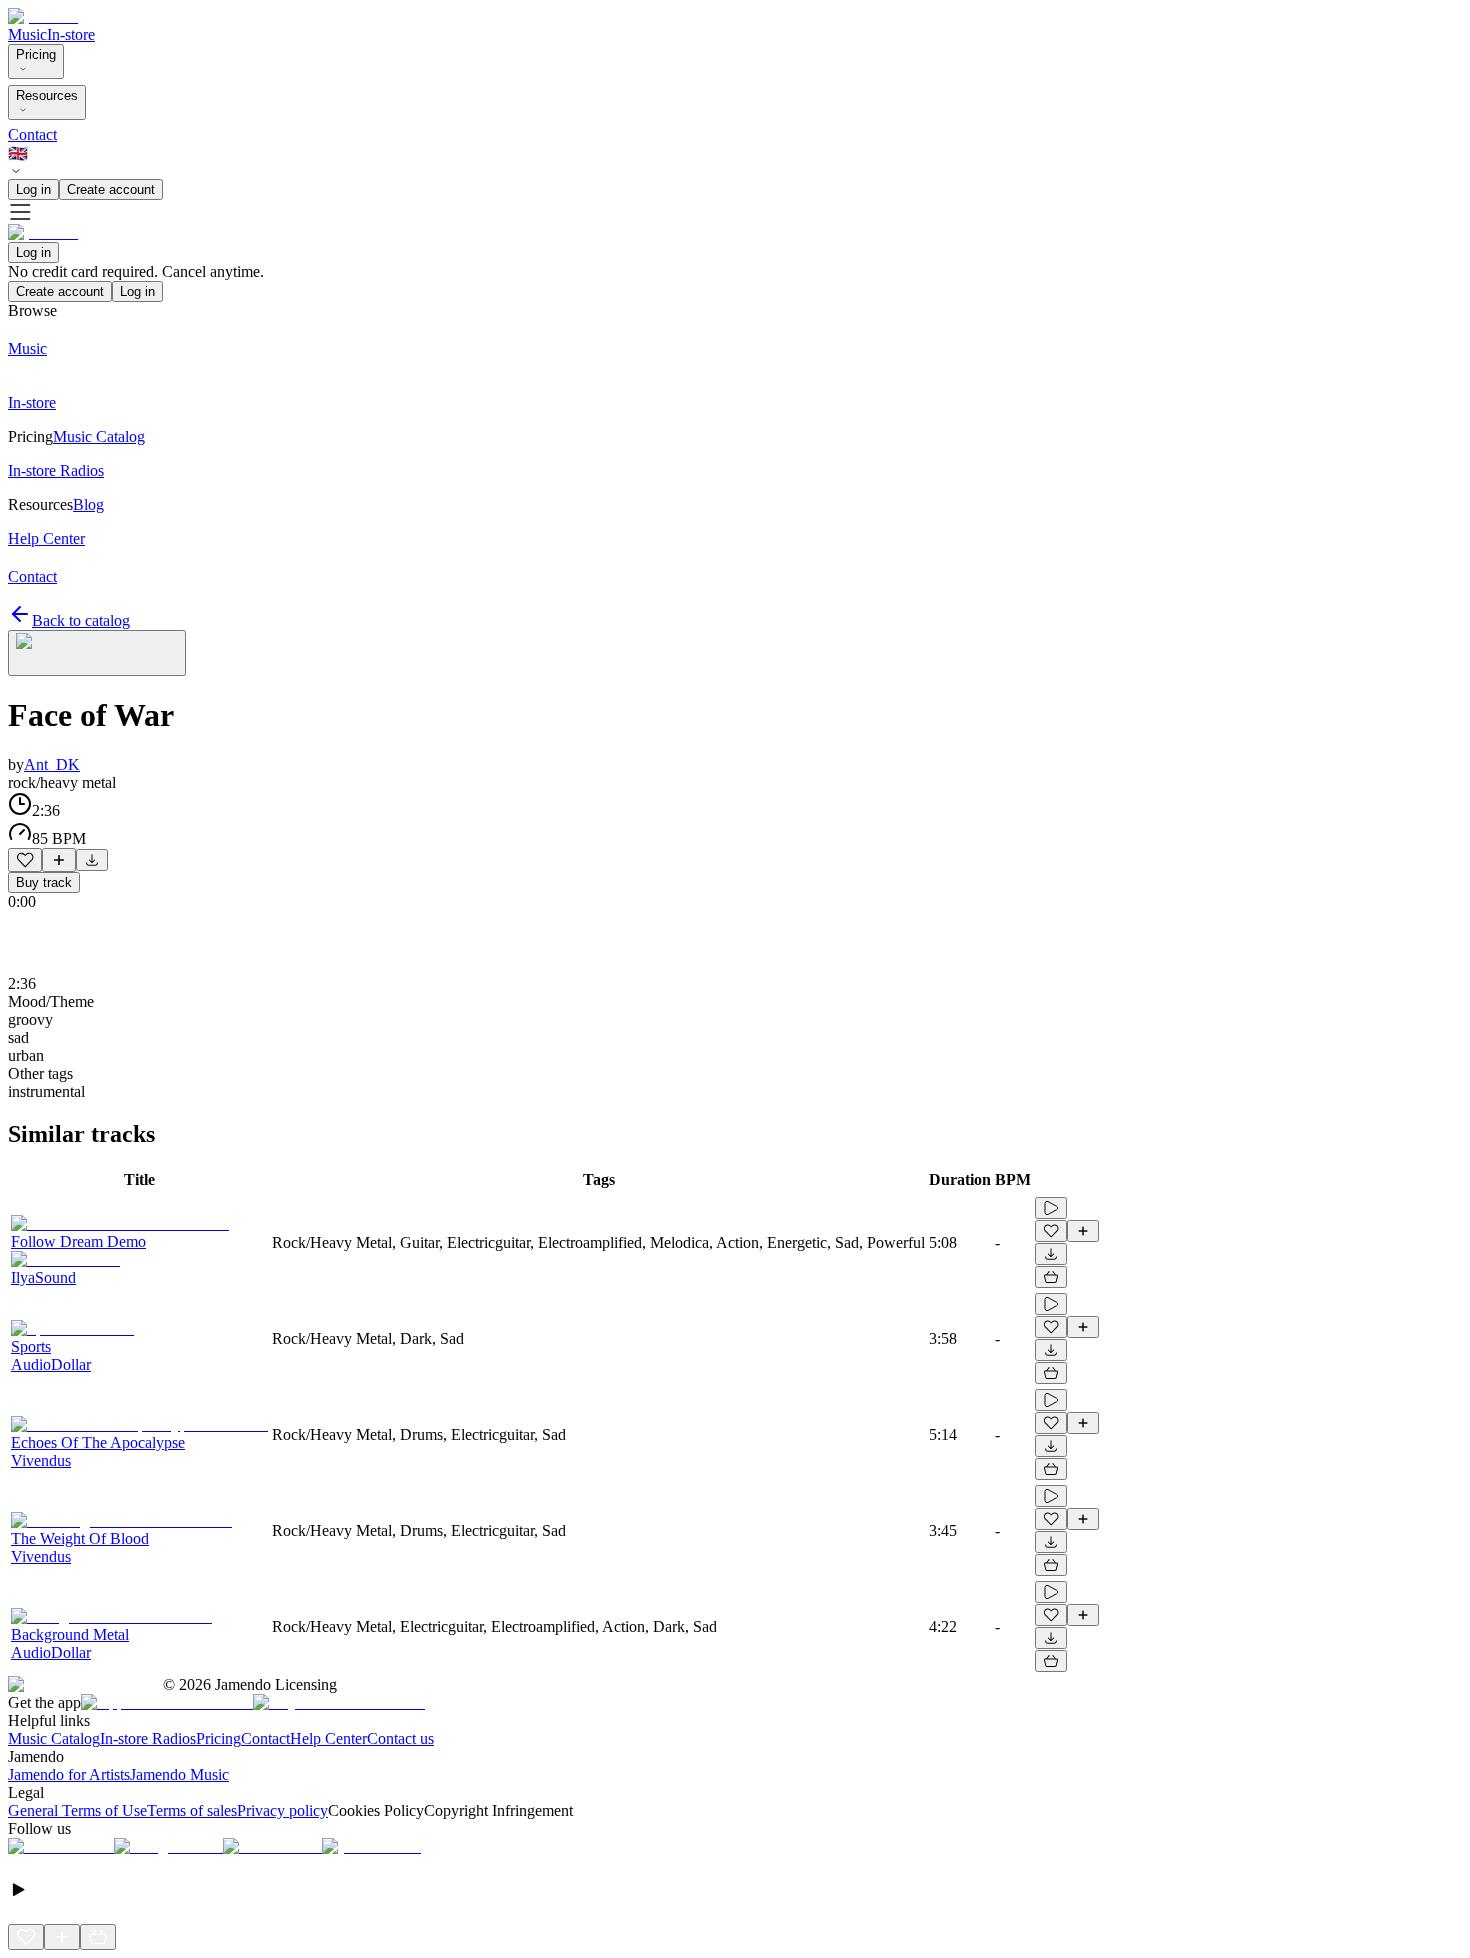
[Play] (97, 653)
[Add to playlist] (59, 860)
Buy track (44, 882)
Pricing (36, 54)
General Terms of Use (77, 1810)
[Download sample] (92, 860)
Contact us (400, 1738)
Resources (47, 95)
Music (27, 34)
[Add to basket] (1051, 1277)
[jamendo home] (43, 16)
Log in (33, 189)
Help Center (328, 1738)
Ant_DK (52, 764)
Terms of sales (192, 1810)
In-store (71, 34)
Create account (111, 189)
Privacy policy (282, 1810)
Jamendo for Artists (69, 1774)
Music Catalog (54, 1738)
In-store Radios (148, 1738)
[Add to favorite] (25, 860)
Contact (32, 134)
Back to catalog (81, 620)
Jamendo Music (179, 1774)
